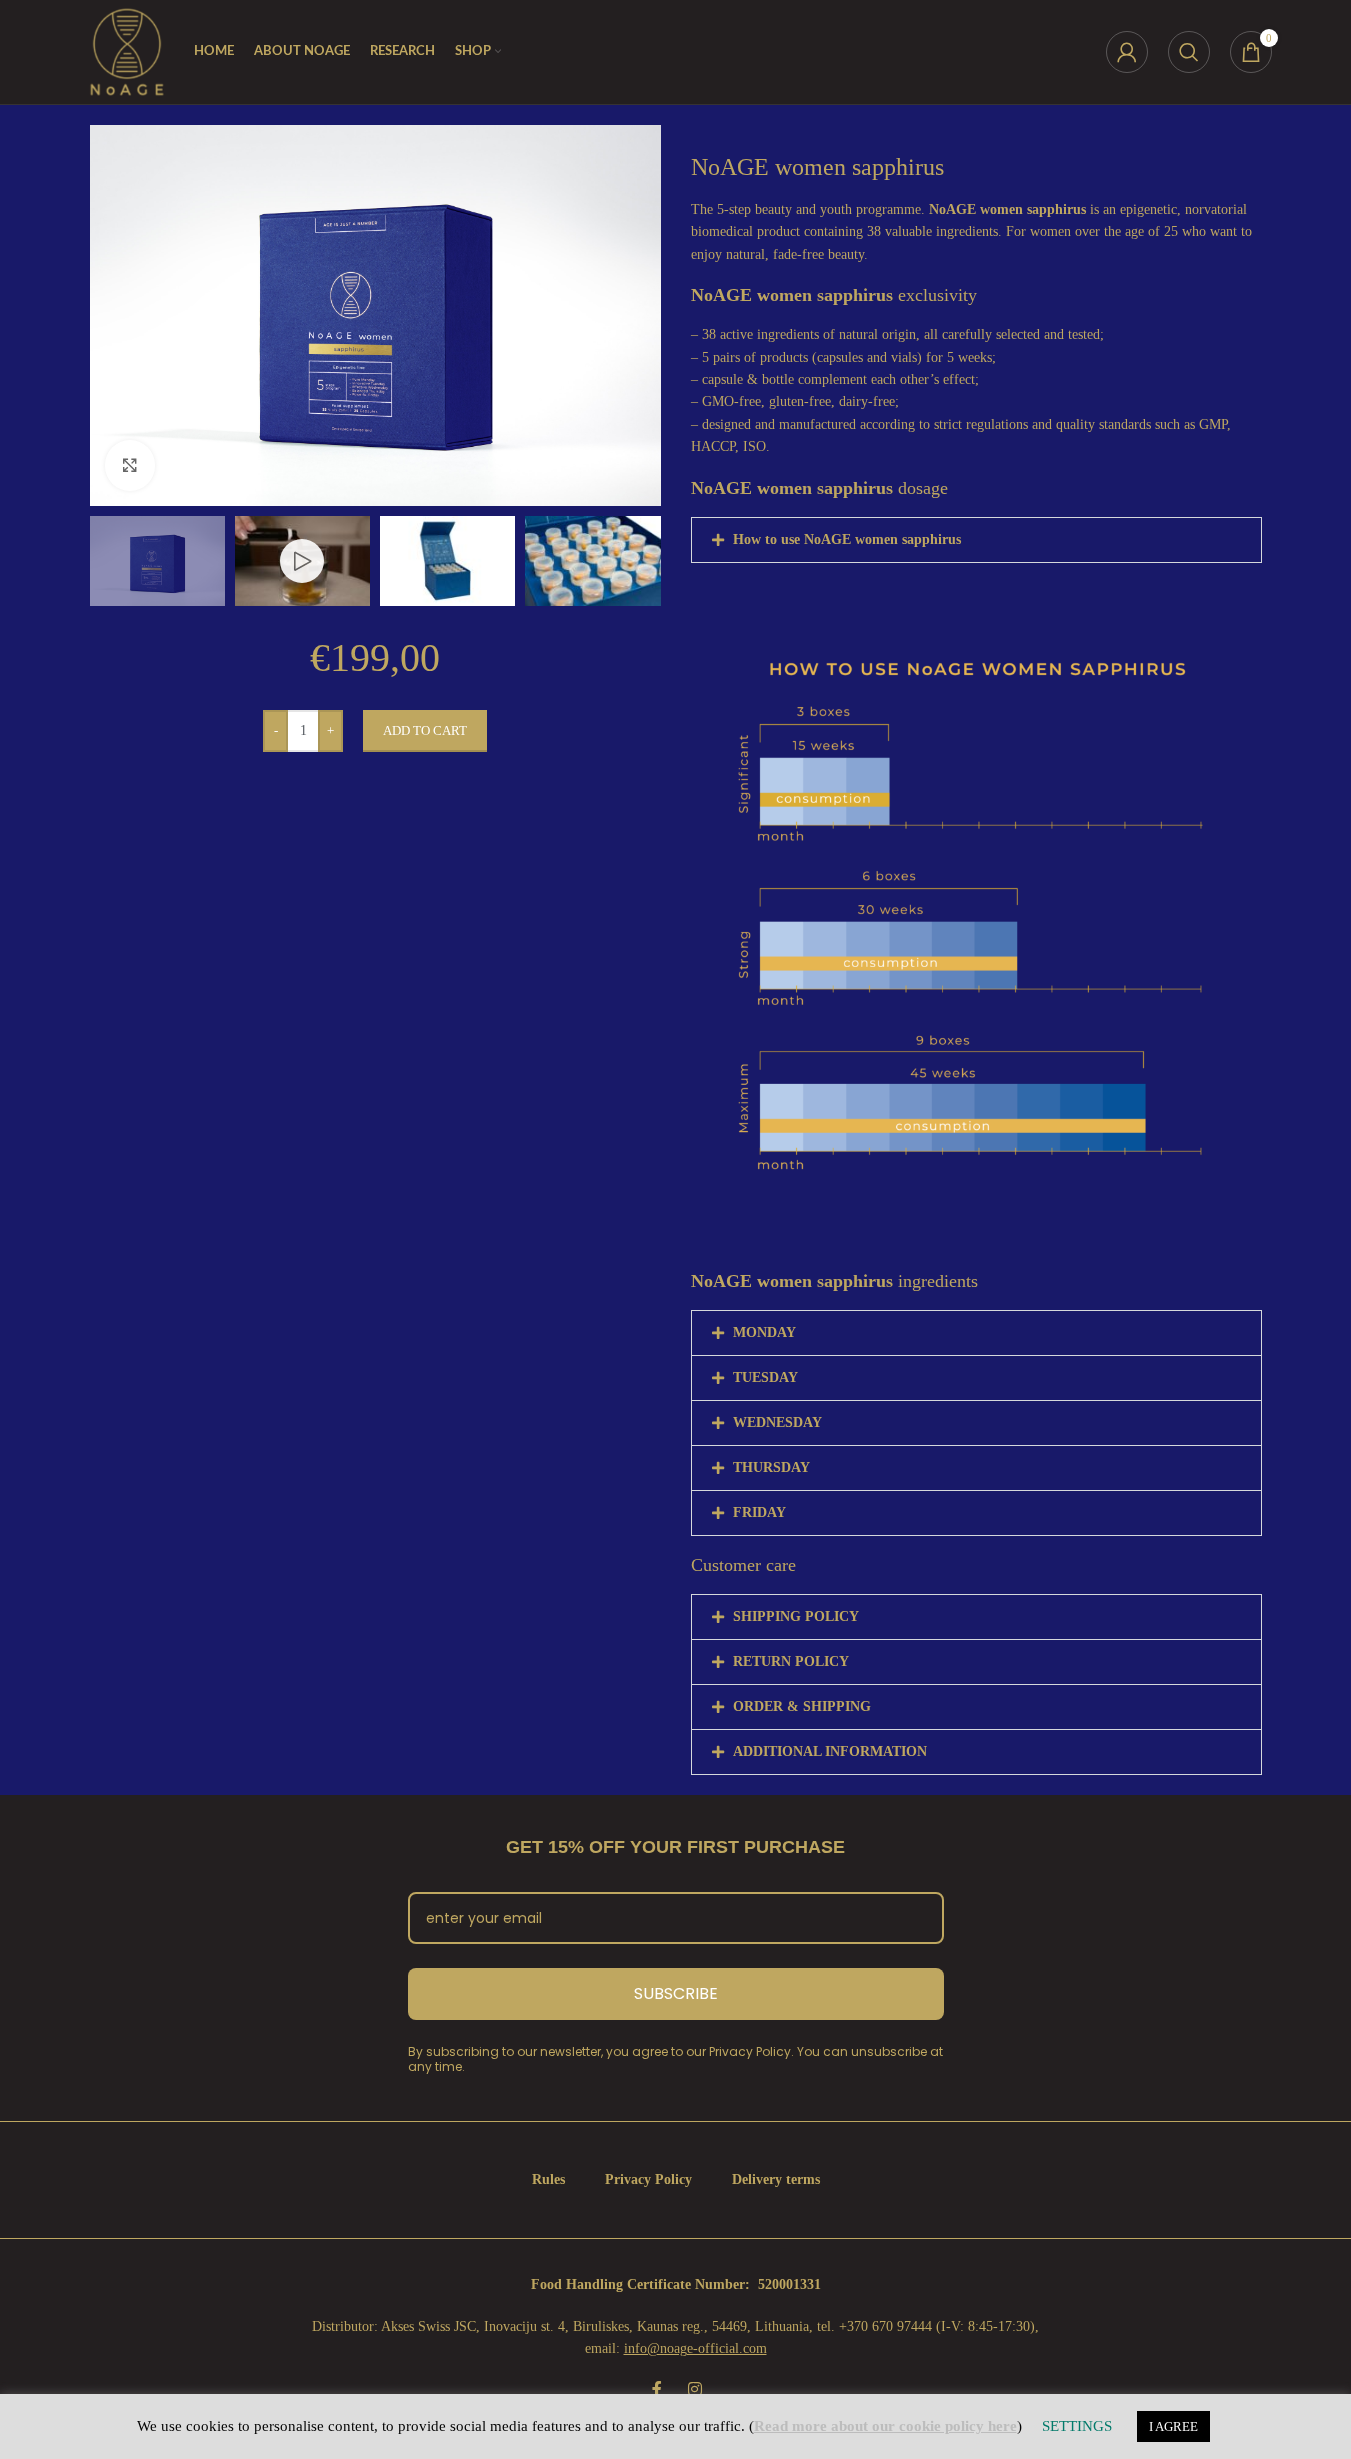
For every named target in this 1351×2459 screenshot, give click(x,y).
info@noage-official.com (695, 2348)
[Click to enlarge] (130, 465)
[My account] (1127, 52)
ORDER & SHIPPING (802, 1706)
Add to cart (425, 730)
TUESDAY (765, 1377)
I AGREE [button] (1173, 2426)
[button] (976, 540)
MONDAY (764, 1332)
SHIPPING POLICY (796, 1616)
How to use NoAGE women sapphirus (847, 539)
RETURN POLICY (791, 1661)
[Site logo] (127, 50)
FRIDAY (759, 1512)
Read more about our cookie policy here (885, 2426)
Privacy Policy (648, 2179)
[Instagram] (695, 2389)
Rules (548, 2179)
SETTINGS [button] (1077, 2426)
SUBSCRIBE (676, 1993)
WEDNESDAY (777, 1422)
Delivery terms (776, 2179)
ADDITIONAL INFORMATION (830, 1751)
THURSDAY (771, 1467)
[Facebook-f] (657, 2389)
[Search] (1189, 52)
